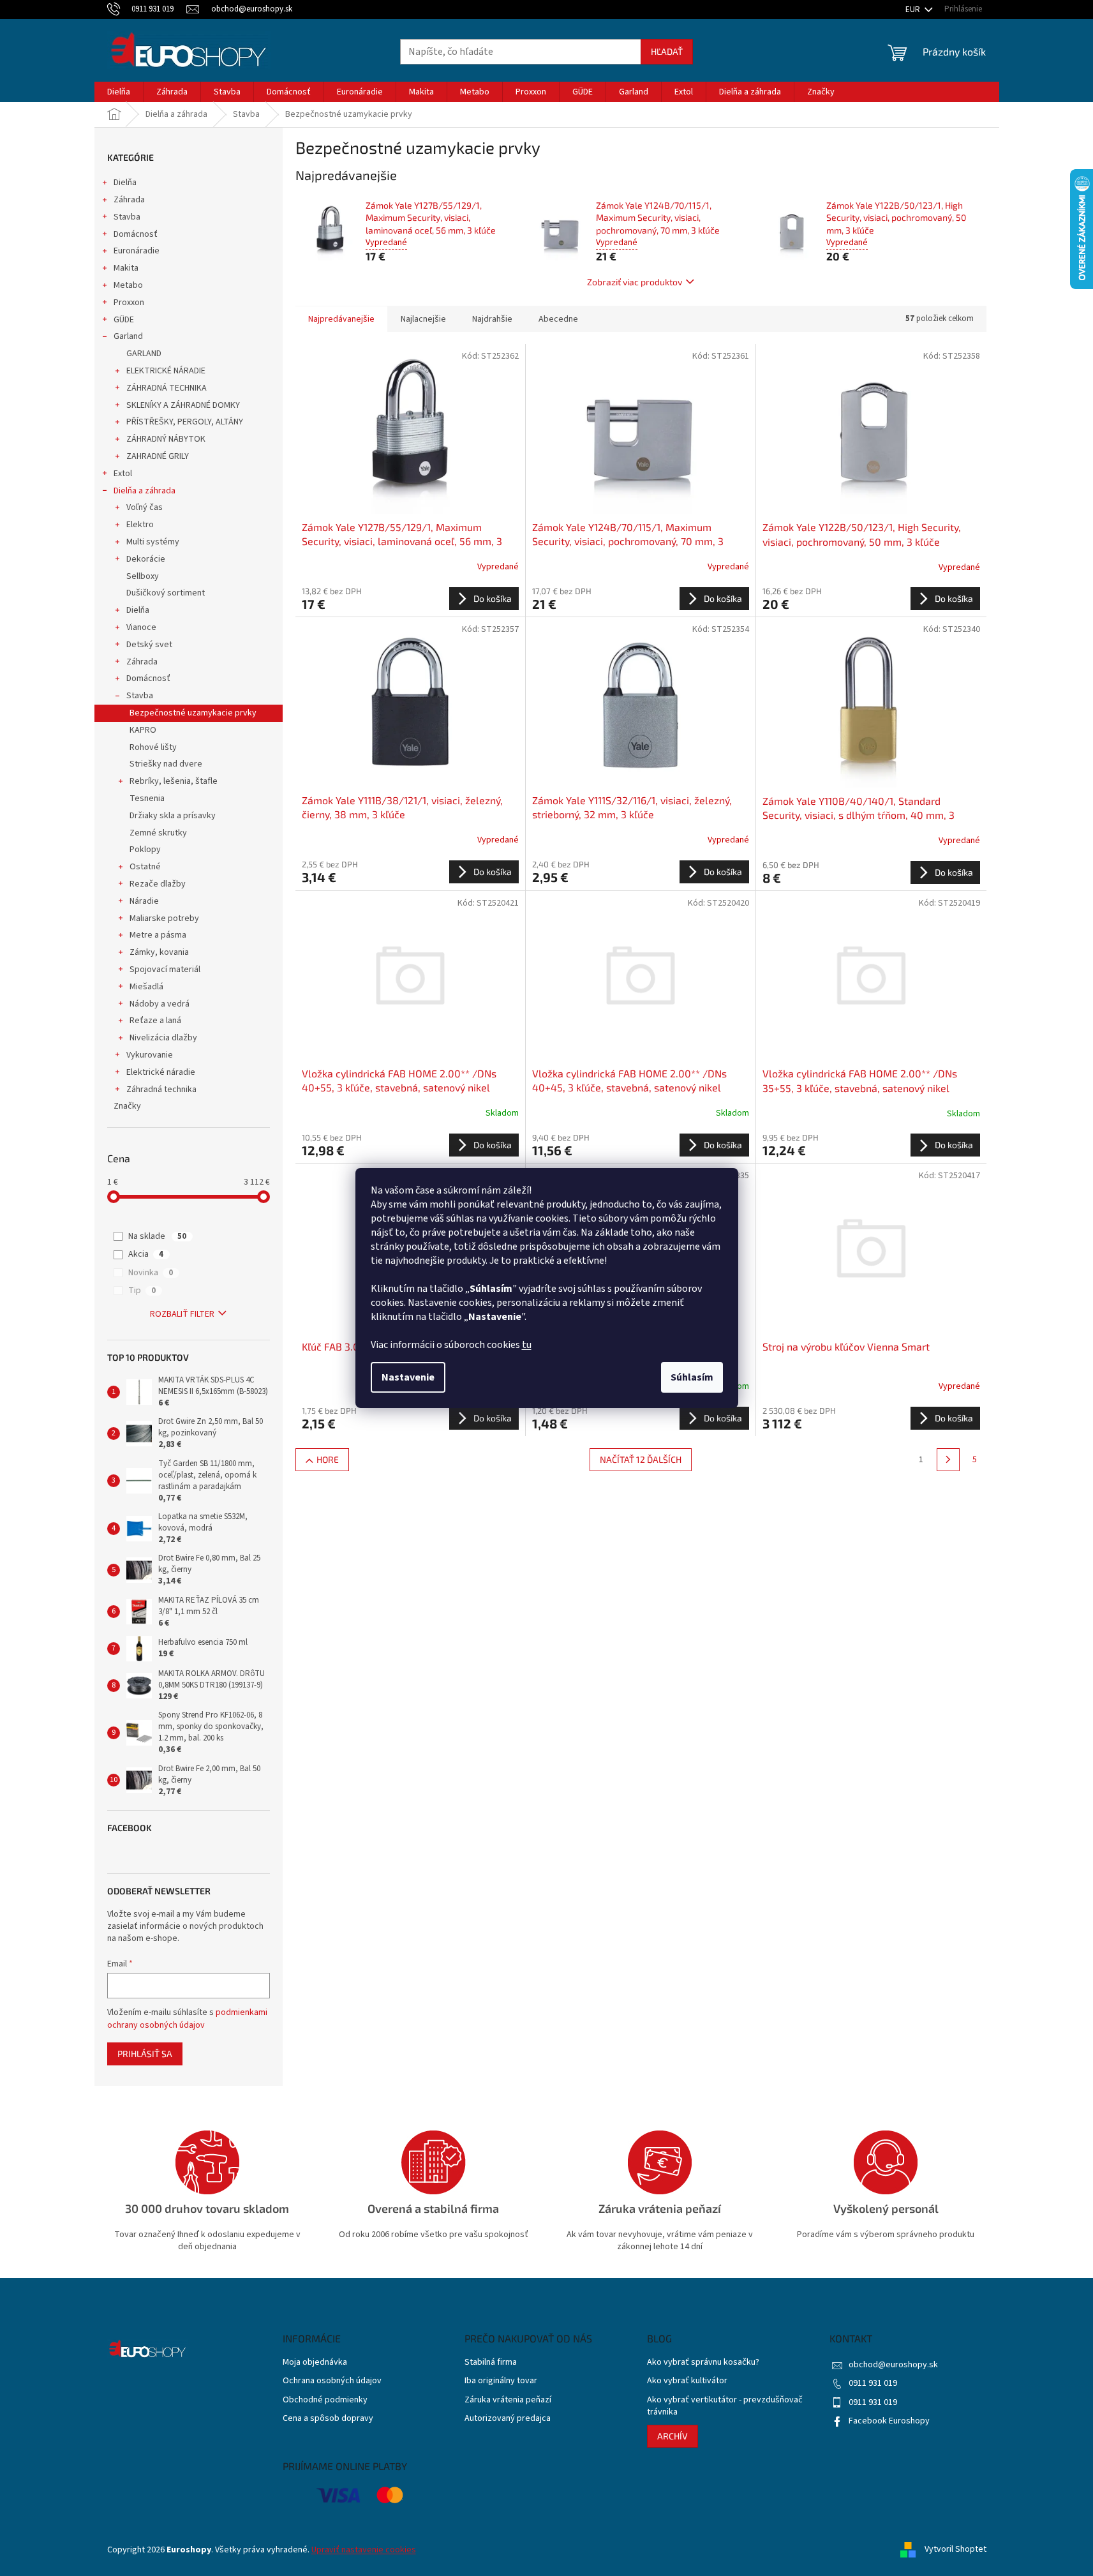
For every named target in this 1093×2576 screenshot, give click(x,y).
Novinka (151, 1273)
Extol (123, 474)
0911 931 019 (873, 2383)
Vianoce (141, 627)
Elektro (140, 525)
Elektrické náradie (161, 1072)
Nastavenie (408, 1377)
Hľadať (667, 51)
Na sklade (157, 1236)
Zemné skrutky (158, 833)
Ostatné (145, 867)
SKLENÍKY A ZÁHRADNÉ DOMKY (183, 405)
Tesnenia (147, 798)
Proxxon (129, 303)
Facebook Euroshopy (889, 2421)
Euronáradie (137, 251)
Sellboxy (143, 576)
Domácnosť (136, 234)
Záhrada (129, 200)
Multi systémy (153, 542)
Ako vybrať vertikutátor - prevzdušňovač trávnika (725, 2406)
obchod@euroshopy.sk (893, 2365)
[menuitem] (119, 92)
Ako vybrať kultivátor (687, 2381)
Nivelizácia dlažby (163, 1038)
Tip (142, 1291)
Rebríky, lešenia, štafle (174, 781)
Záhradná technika (161, 1090)
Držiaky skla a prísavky (173, 816)
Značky (127, 1106)
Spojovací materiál (165, 970)
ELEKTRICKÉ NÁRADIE (166, 371)
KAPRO (143, 730)
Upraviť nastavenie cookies (364, 2550)
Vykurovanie (150, 1055)
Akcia (146, 1254)
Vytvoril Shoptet (955, 2550)
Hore (328, 1459)
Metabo (128, 285)
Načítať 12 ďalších (641, 1459)
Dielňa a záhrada (145, 491)
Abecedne (558, 319)
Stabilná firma (491, 2363)
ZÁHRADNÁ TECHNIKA (167, 388)
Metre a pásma (158, 935)
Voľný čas (145, 507)
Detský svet (149, 645)
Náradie (144, 901)
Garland (128, 336)
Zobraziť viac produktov (635, 282)
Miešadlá (146, 987)
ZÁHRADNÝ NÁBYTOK (166, 439)
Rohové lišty (153, 747)
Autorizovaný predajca (508, 2419)
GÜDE (124, 320)
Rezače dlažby (158, 884)
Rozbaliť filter (182, 1314)
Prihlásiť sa (145, 2054)
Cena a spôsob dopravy (328, 2419)
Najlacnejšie (423, 319)
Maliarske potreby (164, 918)
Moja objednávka (315, 2363)
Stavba (127, 217)
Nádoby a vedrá (160, 1004)
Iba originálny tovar (501, 2381)
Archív (673, 2436)
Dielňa (125, 183)
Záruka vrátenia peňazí (508, 2400)
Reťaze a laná (155, 1021)
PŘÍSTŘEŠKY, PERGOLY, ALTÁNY (185, 422)
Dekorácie (146, 559)
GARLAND (144, 354)
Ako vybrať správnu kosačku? (703, 2363)
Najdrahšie (492, 319)
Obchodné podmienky (325, 2400)
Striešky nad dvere (166, 764)
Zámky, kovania (159, 952)
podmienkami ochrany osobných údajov (187, 2019)
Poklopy (145, 850)
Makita (126, 268)
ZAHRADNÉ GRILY (158, 456)
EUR (914, 10)
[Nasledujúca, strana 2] (948, 1460)
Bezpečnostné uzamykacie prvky (193, 713)
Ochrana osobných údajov (332, 2381)
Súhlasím (692, 1377)
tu (527, 1345)
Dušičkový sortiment (166, 593)
